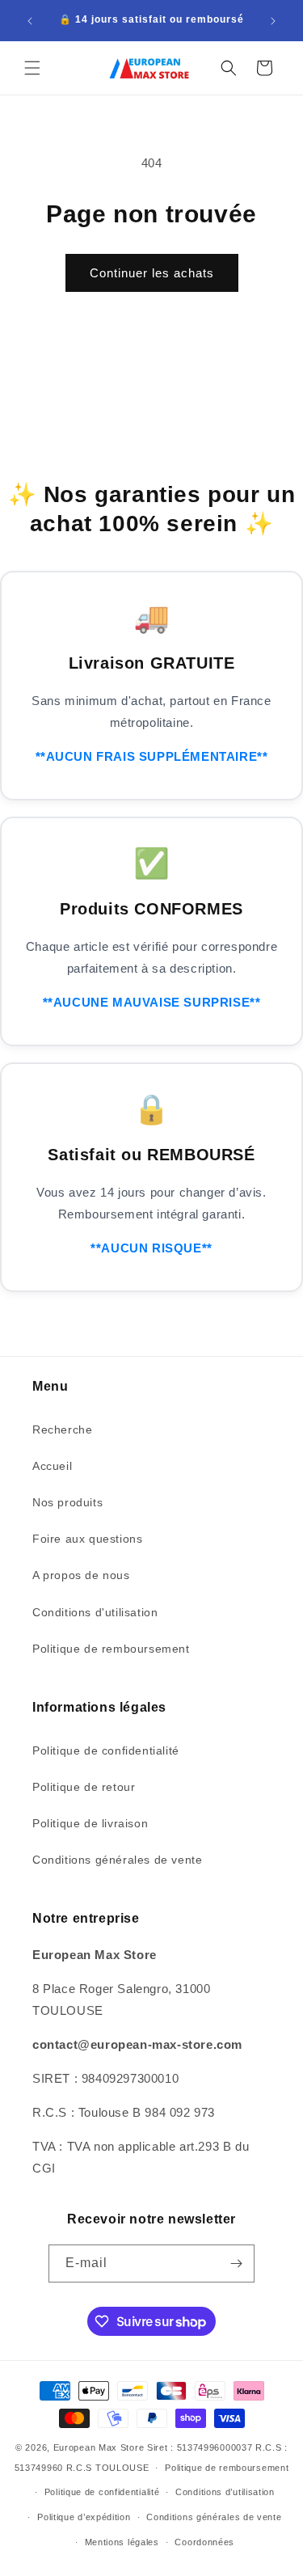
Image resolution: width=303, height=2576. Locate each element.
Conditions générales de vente (117, 1860)
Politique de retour (84, 1787)
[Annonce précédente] (30, 21)
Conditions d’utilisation (225, 2492)
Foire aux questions (87, 1539)
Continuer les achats (152, 273)
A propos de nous (81, 1575)
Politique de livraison (90, 1823)
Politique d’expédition (84, 2517)
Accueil (52, 1466)
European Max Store (99, 2447)
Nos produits (67, 1502)
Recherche (62, 1429)
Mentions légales (122, 2542)
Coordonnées (204, 2542)
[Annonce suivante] (273, 21)
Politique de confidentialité (106, 1750)
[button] (32, 68)
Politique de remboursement (111, 1649)
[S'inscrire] (236, 2264)
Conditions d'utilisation (95, 1612)
